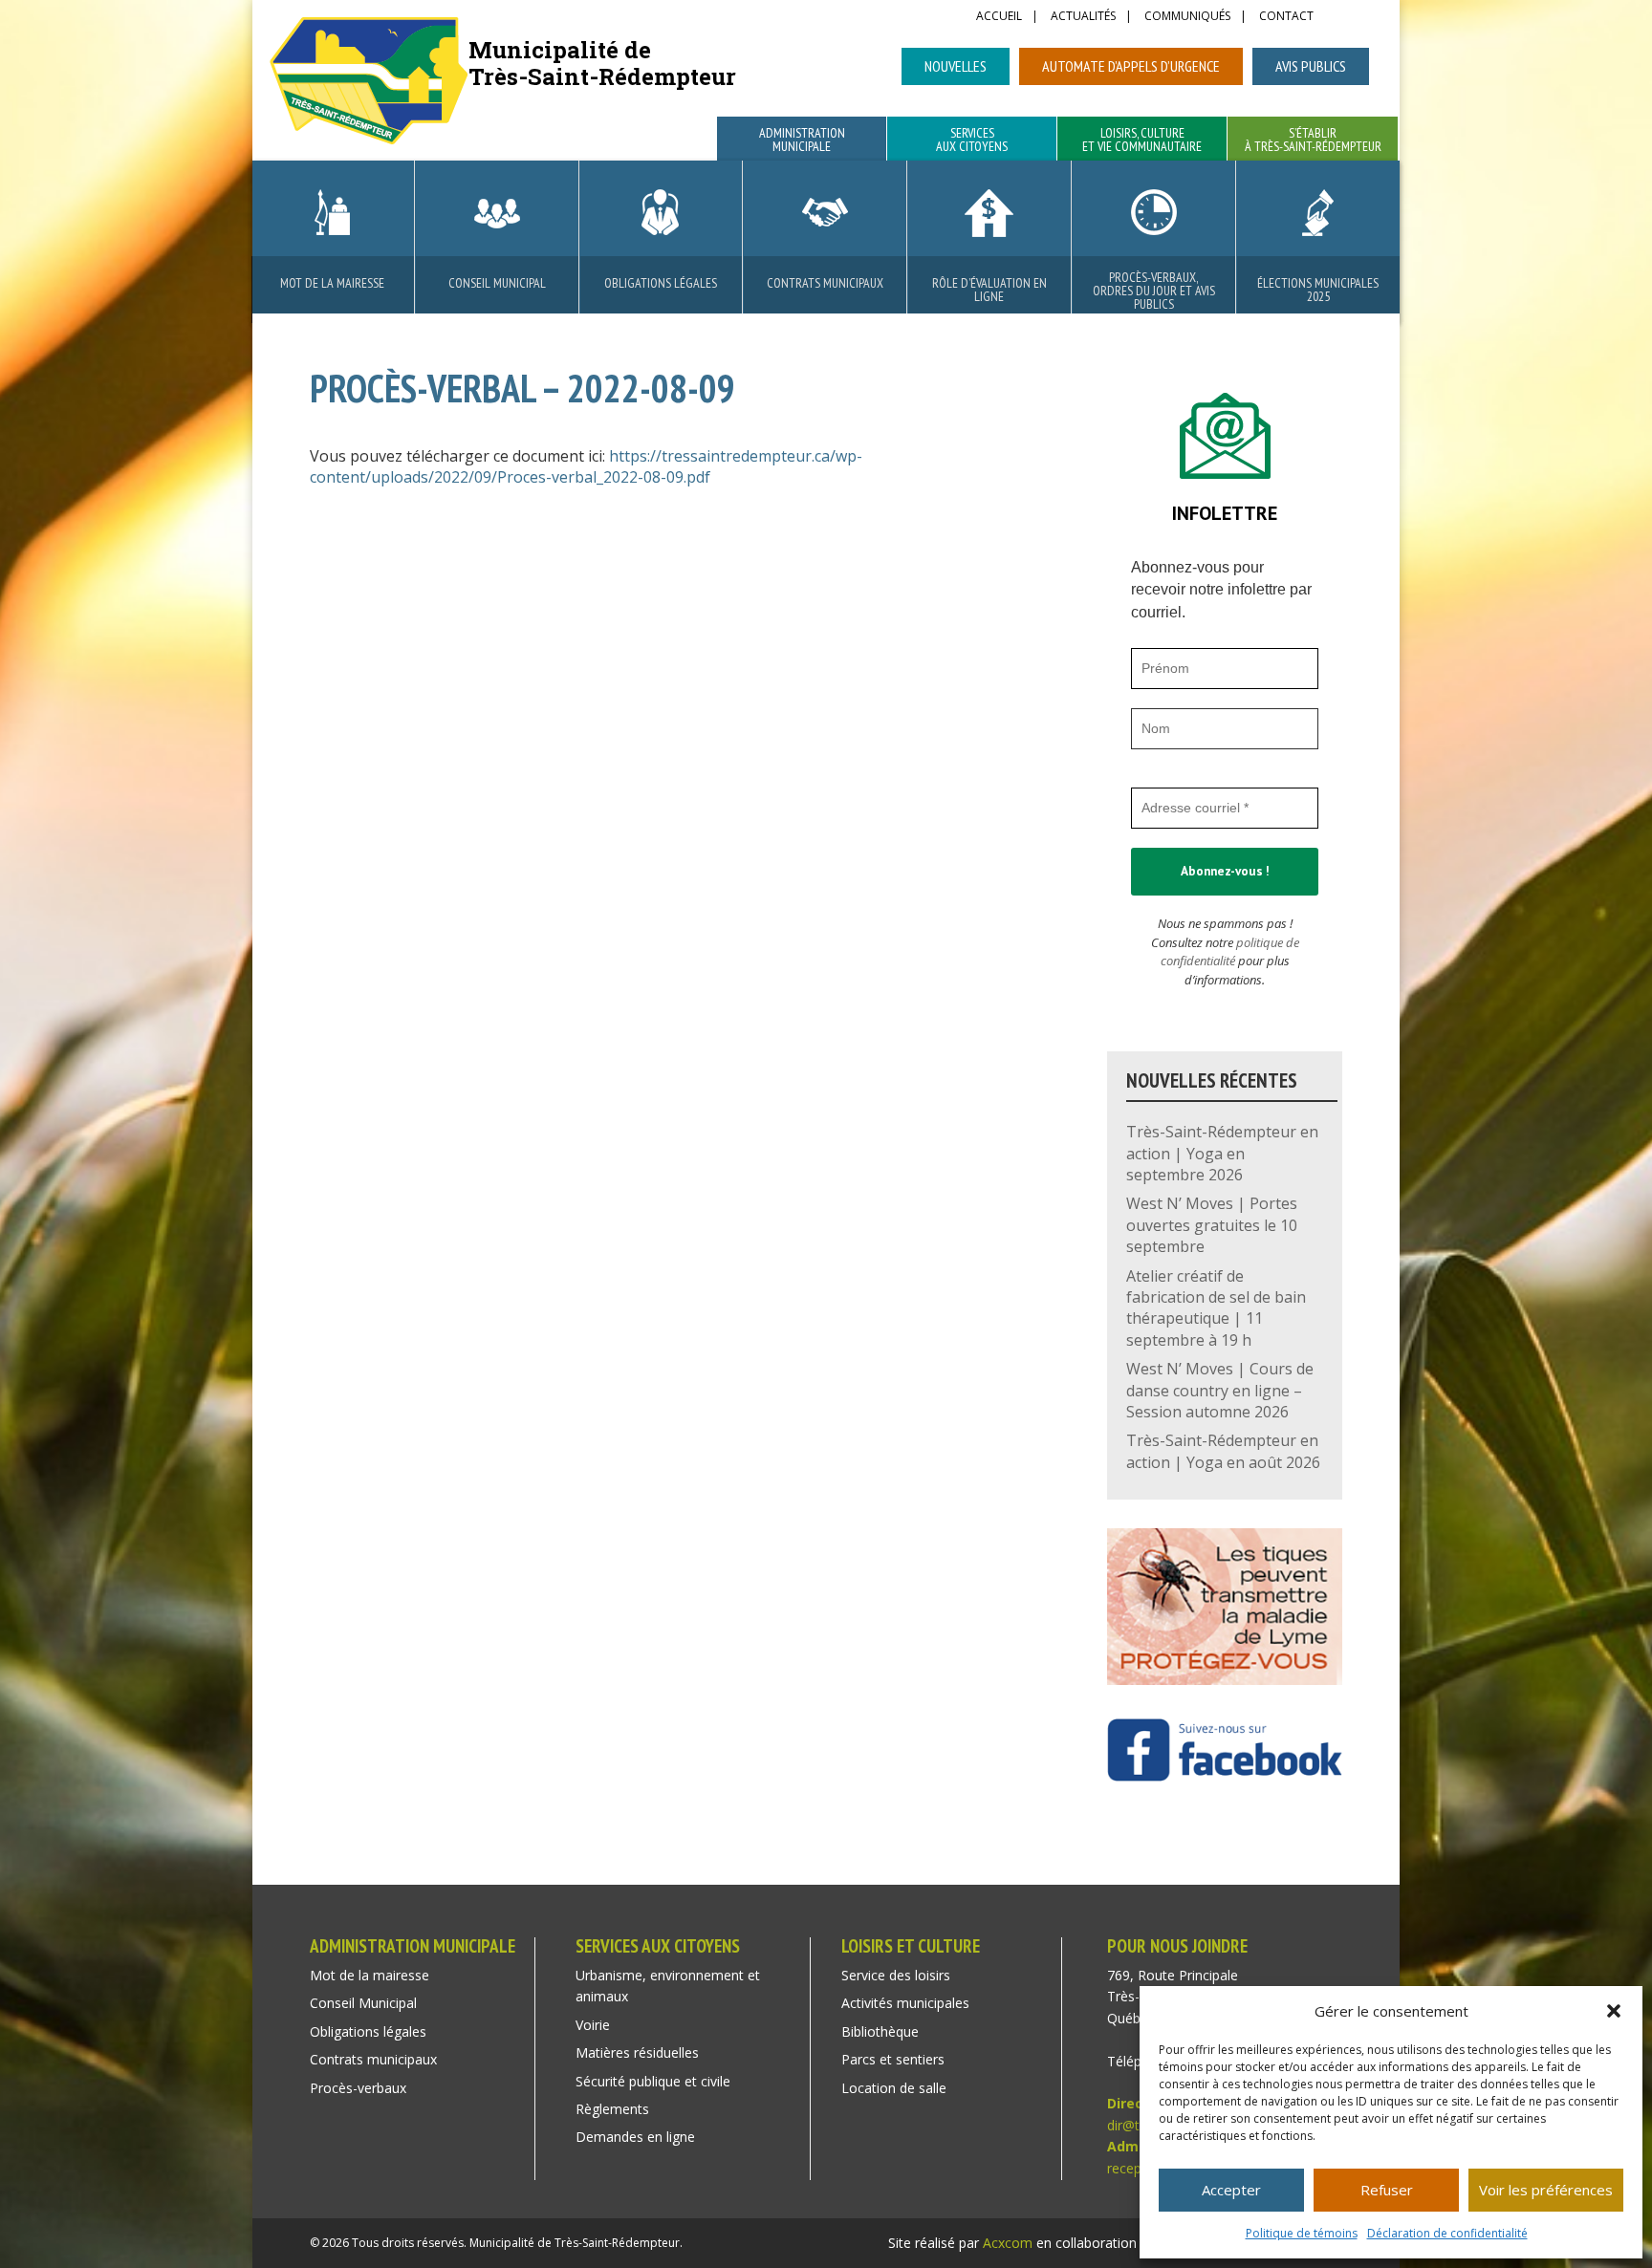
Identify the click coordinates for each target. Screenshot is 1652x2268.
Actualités (1083, 17)
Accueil (999, 17)
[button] (1614, 2011)
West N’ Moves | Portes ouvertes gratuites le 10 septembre (1212, 1225)
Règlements (612, 2109)
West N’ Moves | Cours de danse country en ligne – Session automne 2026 (1220, 1390)
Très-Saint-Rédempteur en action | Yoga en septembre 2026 (1222, 1153)
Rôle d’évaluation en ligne (989, 290)
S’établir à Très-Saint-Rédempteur (1313, 140)
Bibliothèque (880, 2031)
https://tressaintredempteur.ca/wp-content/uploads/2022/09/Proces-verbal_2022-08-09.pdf (586, 466)
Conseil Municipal (497, 283)
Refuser (1387, 2190)
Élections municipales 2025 (1318, 290)
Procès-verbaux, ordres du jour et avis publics (1154, 291)
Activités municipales (905, 2003)
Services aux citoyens (972, 140)
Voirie (593, 2025)
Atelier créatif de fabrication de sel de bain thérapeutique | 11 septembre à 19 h (1216, 1308)
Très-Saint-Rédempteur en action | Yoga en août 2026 (1223, 1451)
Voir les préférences (1546, 2190)
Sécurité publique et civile (653, 2081)
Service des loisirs (896, 1975)
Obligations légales (661, 283)
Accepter (1231, 2190)
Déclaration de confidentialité (1447, 2233)
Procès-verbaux (358, 2088)
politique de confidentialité (1230, 952)
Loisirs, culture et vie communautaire (1142, 140)
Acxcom (1008, 2243)
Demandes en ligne (635, 2137)
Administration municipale (802, 140)
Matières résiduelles (637, 2052)
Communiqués (1187, 17)
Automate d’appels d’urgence (1131, 66)
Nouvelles (956, 66)
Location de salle (894, 2088)
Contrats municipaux (825, 283)
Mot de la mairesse (332, 283)
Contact (1286, 17)
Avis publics (1311, 66)
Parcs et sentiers (893, 2059)
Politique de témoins (1302, 2233)
